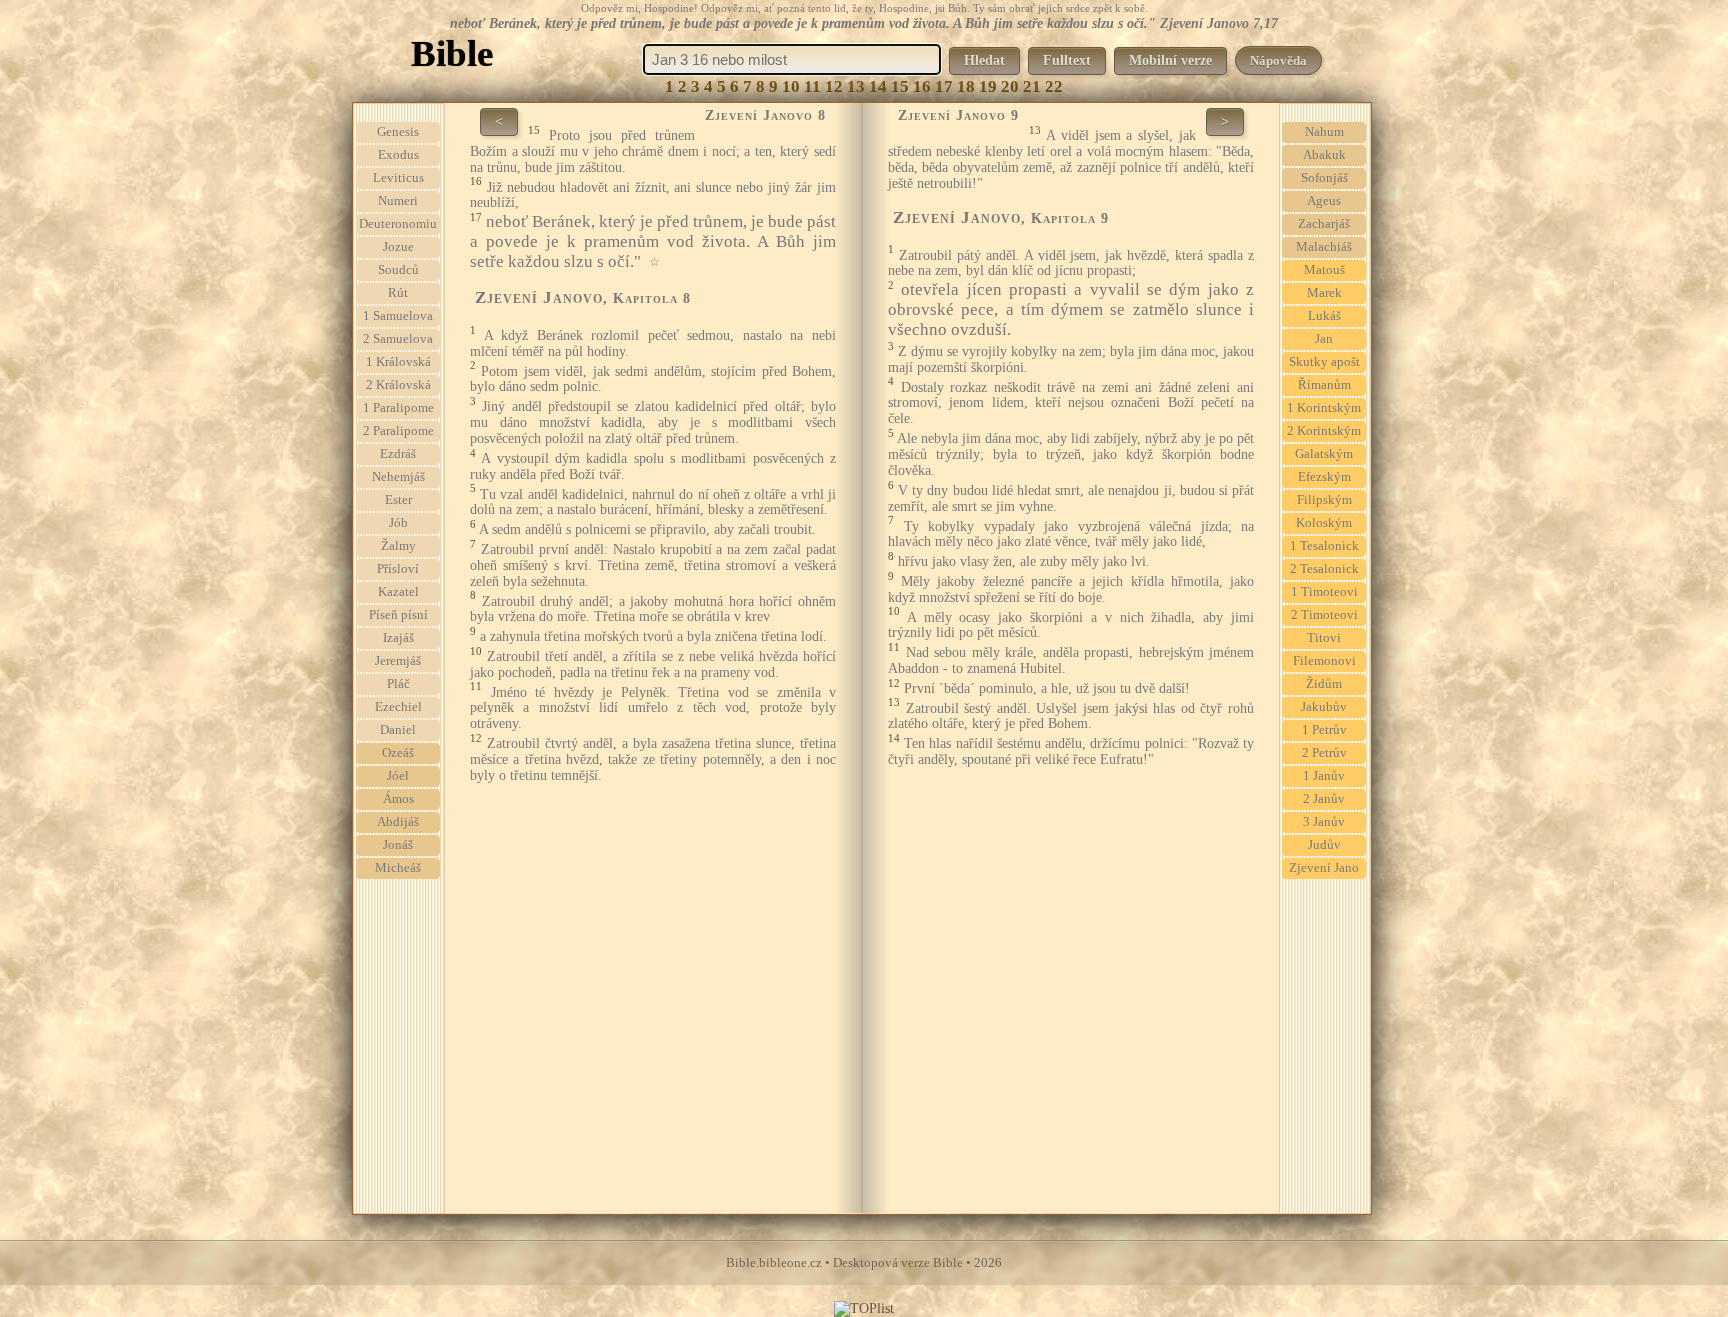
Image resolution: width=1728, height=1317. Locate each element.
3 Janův (1324, 822)
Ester (398, 500)
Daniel (398, 730)
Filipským (1324, 500)
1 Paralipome (398, 408)
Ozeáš (398, 753)
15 (900, 86)
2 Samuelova (398, 339)
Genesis (398, 132)
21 (1032, 86)
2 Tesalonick (1324, 569)
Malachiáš (1324, 247)
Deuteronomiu (398, 224)
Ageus (1324, 201)
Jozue (398, 247)
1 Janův (1324, 776)
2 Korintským (1324, 431)
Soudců (398, 270)
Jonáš (398, 845)
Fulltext (1067, 60)
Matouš (1324, 270)
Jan (1324, 339)
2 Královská (398, 385)
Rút (398, 293)
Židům (1324, 684)
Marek (1324, 293)
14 (878, 86)
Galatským (1324, 454)
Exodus (398, 155)
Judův (1324, 845)
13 (856, 86)
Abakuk (1324, 155)
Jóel (398, 776)
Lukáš (1324, 316)
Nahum (1324, 132)
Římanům (1324, 385)
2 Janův (1324, 799)
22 (1054, 86)
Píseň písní (398, 615)
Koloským (1324, 523)
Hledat (984, 60)
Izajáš (398, 638)
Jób (398, 523)
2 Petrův (1324, 753)
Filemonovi (1324, 661)
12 (834, 86)
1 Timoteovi (1324, 592)
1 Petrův (1324, 730)
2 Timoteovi (1324, 615)
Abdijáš (398, 822)
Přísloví (398, 569)
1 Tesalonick (1324, 546)
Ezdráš (398, 454)
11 (812, 86)
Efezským (1324, 477)
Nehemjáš (398, 477)
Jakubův (1324, 707)
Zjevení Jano (1324, 868)
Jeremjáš (398, 661)
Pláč (398, 684)
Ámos (398, 799)
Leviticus (398, 178)
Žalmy (398, 546)
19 (988, 86)
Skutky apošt (1324, 362)
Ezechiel (398, 707)
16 (922, 86)
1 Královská (398, 362)
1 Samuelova (398, 316)
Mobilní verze (1170, 60)
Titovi (1324, 638)
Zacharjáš (1324, 224)
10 (791, 86)
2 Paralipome (398, 431)
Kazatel (398, 592)
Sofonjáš (1324, 178)
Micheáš (398, 868)
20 (1010, 86)
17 (944, 86)
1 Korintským (1324, 408)
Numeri (398, 201)
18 (966, 86)
